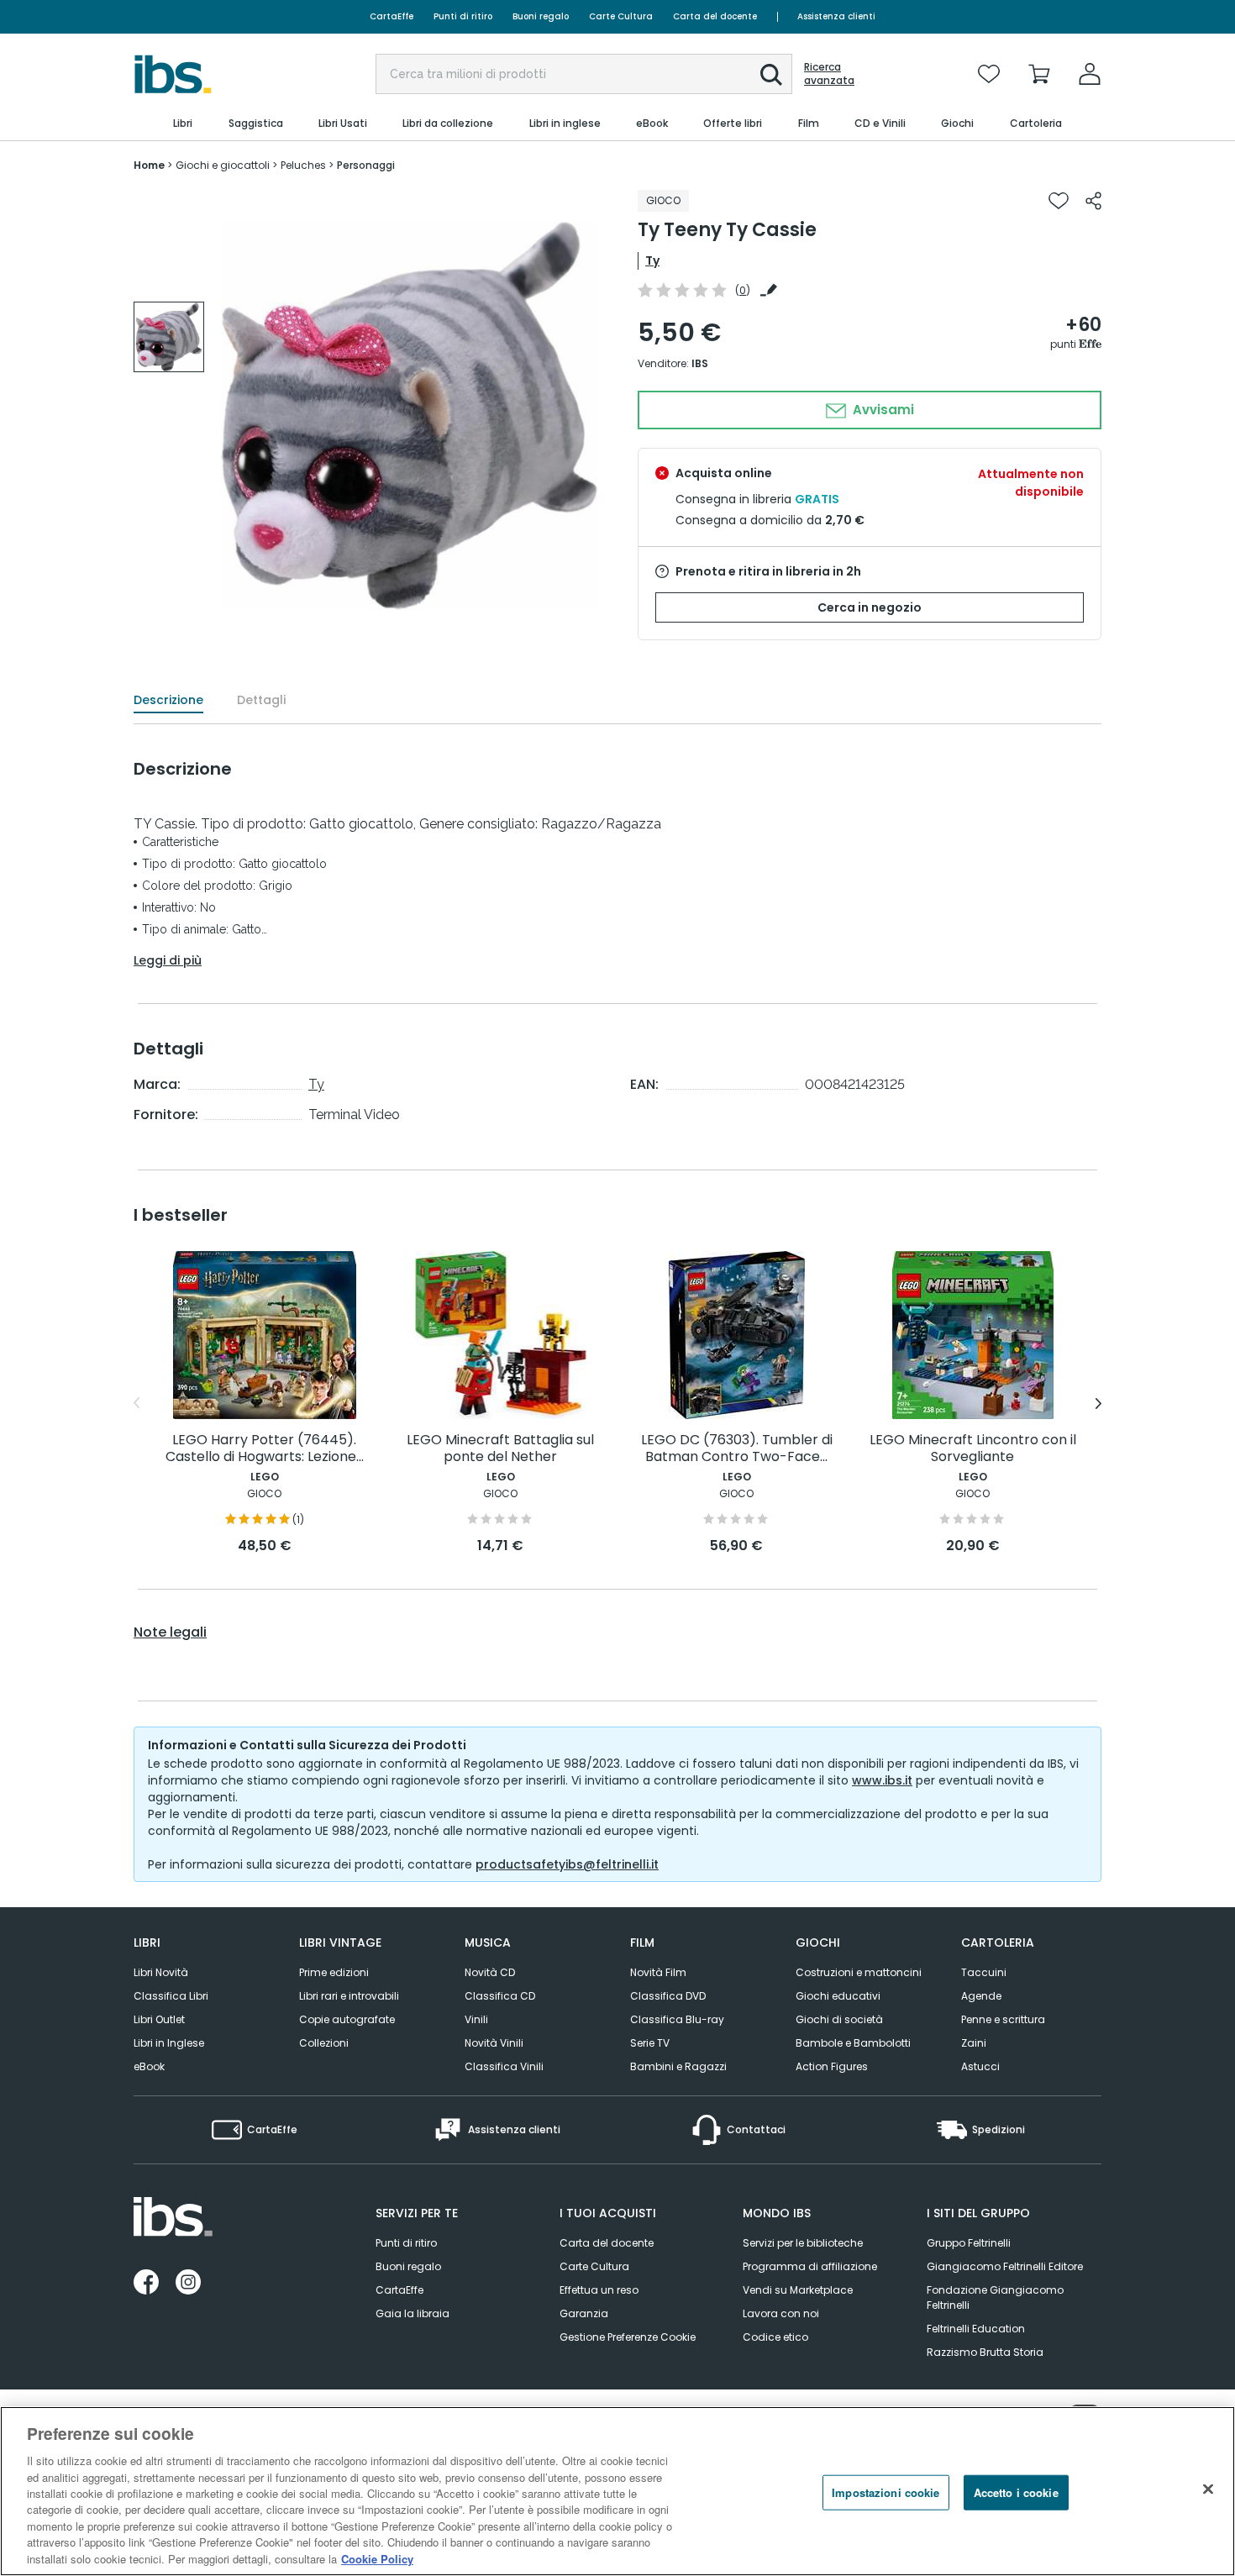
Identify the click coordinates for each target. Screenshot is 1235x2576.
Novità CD (490, 1972)
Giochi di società (839, 2019)
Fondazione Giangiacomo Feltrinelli (995, 2297)
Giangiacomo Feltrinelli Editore (1005, 2266)
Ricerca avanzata (829, 74)
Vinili (476, 2019)
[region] (617, 2491)
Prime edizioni (334, 1972)
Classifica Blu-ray (677, 2019)
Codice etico (775, 2337)
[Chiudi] (1208, 2489)
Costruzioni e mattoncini (859, 1972)
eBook (149, 2066)
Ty (652, 260)
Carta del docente (715, 16)
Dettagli (261, 700)
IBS (700, 363)
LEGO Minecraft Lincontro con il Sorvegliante (973, 1449)
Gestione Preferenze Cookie (628, 2337)
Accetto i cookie (1016, 2492)
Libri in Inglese (169, 2043)
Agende (981, 1996)
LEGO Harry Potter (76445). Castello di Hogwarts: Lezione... (265, 1449)
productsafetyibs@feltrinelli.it (567, 1864)
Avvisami (882, 410)
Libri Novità (161, 1972)
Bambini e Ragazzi (678, 2066)
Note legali (170, 1632)
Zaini (974, 2043)
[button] (771, 75)
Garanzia (584, 2313)
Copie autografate (347, 2019)
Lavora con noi (781, 2313)
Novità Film (658, 1972)
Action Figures (832, 2066)
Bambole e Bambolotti (853, 2043)
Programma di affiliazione (810, 2266)
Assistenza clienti (836, 16)
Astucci (980, 2066)
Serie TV (650, 2043)
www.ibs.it (882, 1780)
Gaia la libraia (413, 2313)
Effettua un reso (599, 2290)
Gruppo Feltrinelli (969, 2243)
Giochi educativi (838, 1996)
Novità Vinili (494, 2043)
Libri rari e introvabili (349, 1996)
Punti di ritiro (463, 16)
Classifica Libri (171, 1996)
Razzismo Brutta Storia (985, 2352)
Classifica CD (500, 1996)
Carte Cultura (621, 16)
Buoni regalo (541, 16)
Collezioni (324, 2043)
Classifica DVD (668, 1996)
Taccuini (984, 1972)
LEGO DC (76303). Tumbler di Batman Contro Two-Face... (737, 1449)
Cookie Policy (377, 2559)
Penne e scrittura (1003, 2019)
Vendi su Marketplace (798, 2290)
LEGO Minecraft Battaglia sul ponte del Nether (500, 1449)
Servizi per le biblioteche (803, 2243)
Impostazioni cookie (886, 2492)
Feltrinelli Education (976, 2329)
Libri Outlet (159, 2019)
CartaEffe (392, 16)
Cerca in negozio (870, 607)
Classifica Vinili (504, 2066)
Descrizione (168, 700)
